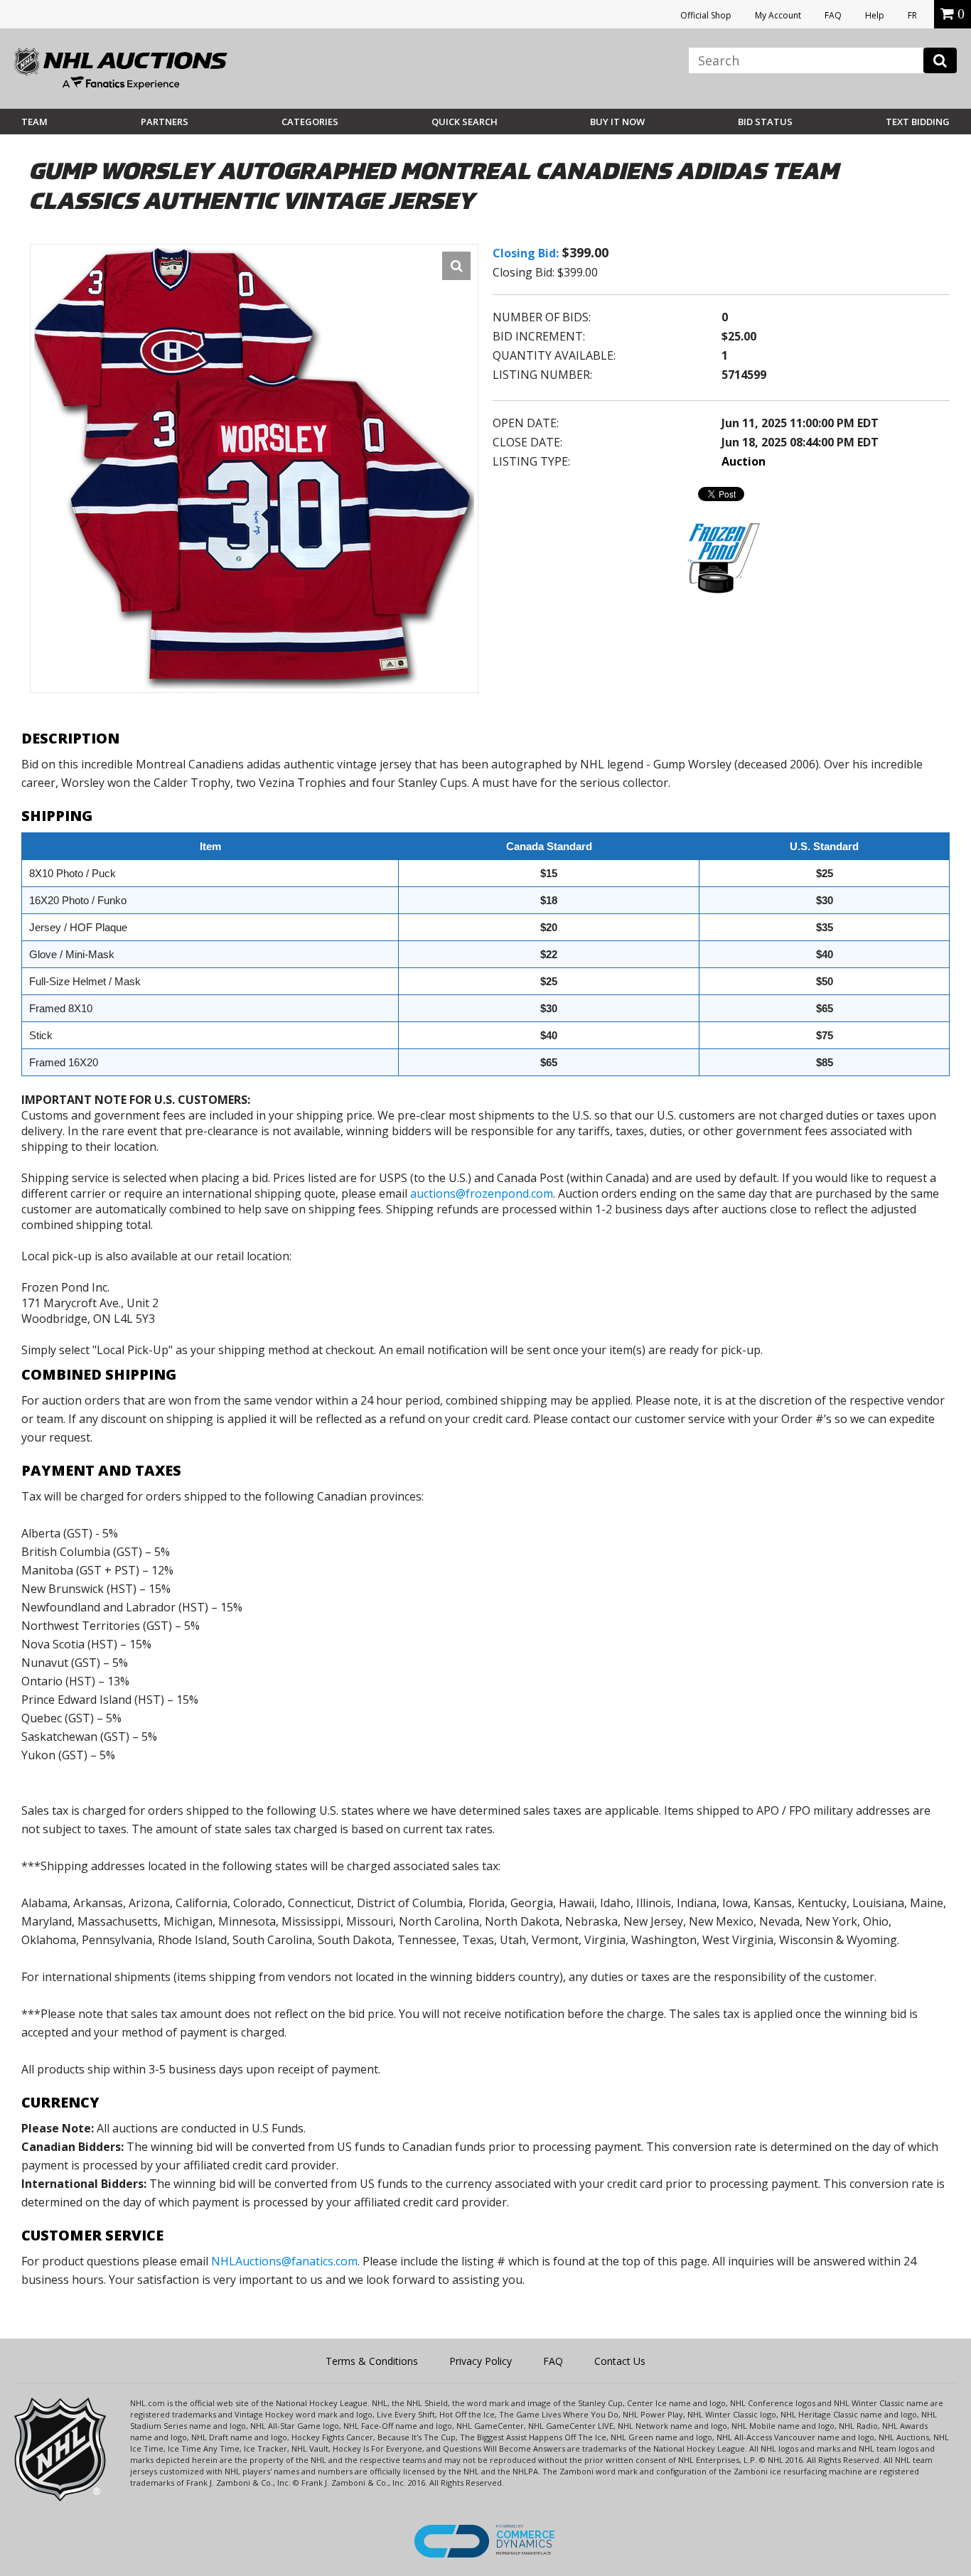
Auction (744, 461)
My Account (778, 15)
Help (875, 15)
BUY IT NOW (617, 122)
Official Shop (706, 15)
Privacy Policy (481, 2361)
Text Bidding (918, 122)
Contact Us (620, 2361)
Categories (310, 122)
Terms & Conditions (372, 2361)
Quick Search (465, 122)
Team (34, 122)
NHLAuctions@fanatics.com (284, 2261)
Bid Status (765, 122)
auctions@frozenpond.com (482, 1193)
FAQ (833, 15)
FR (912, 15)
